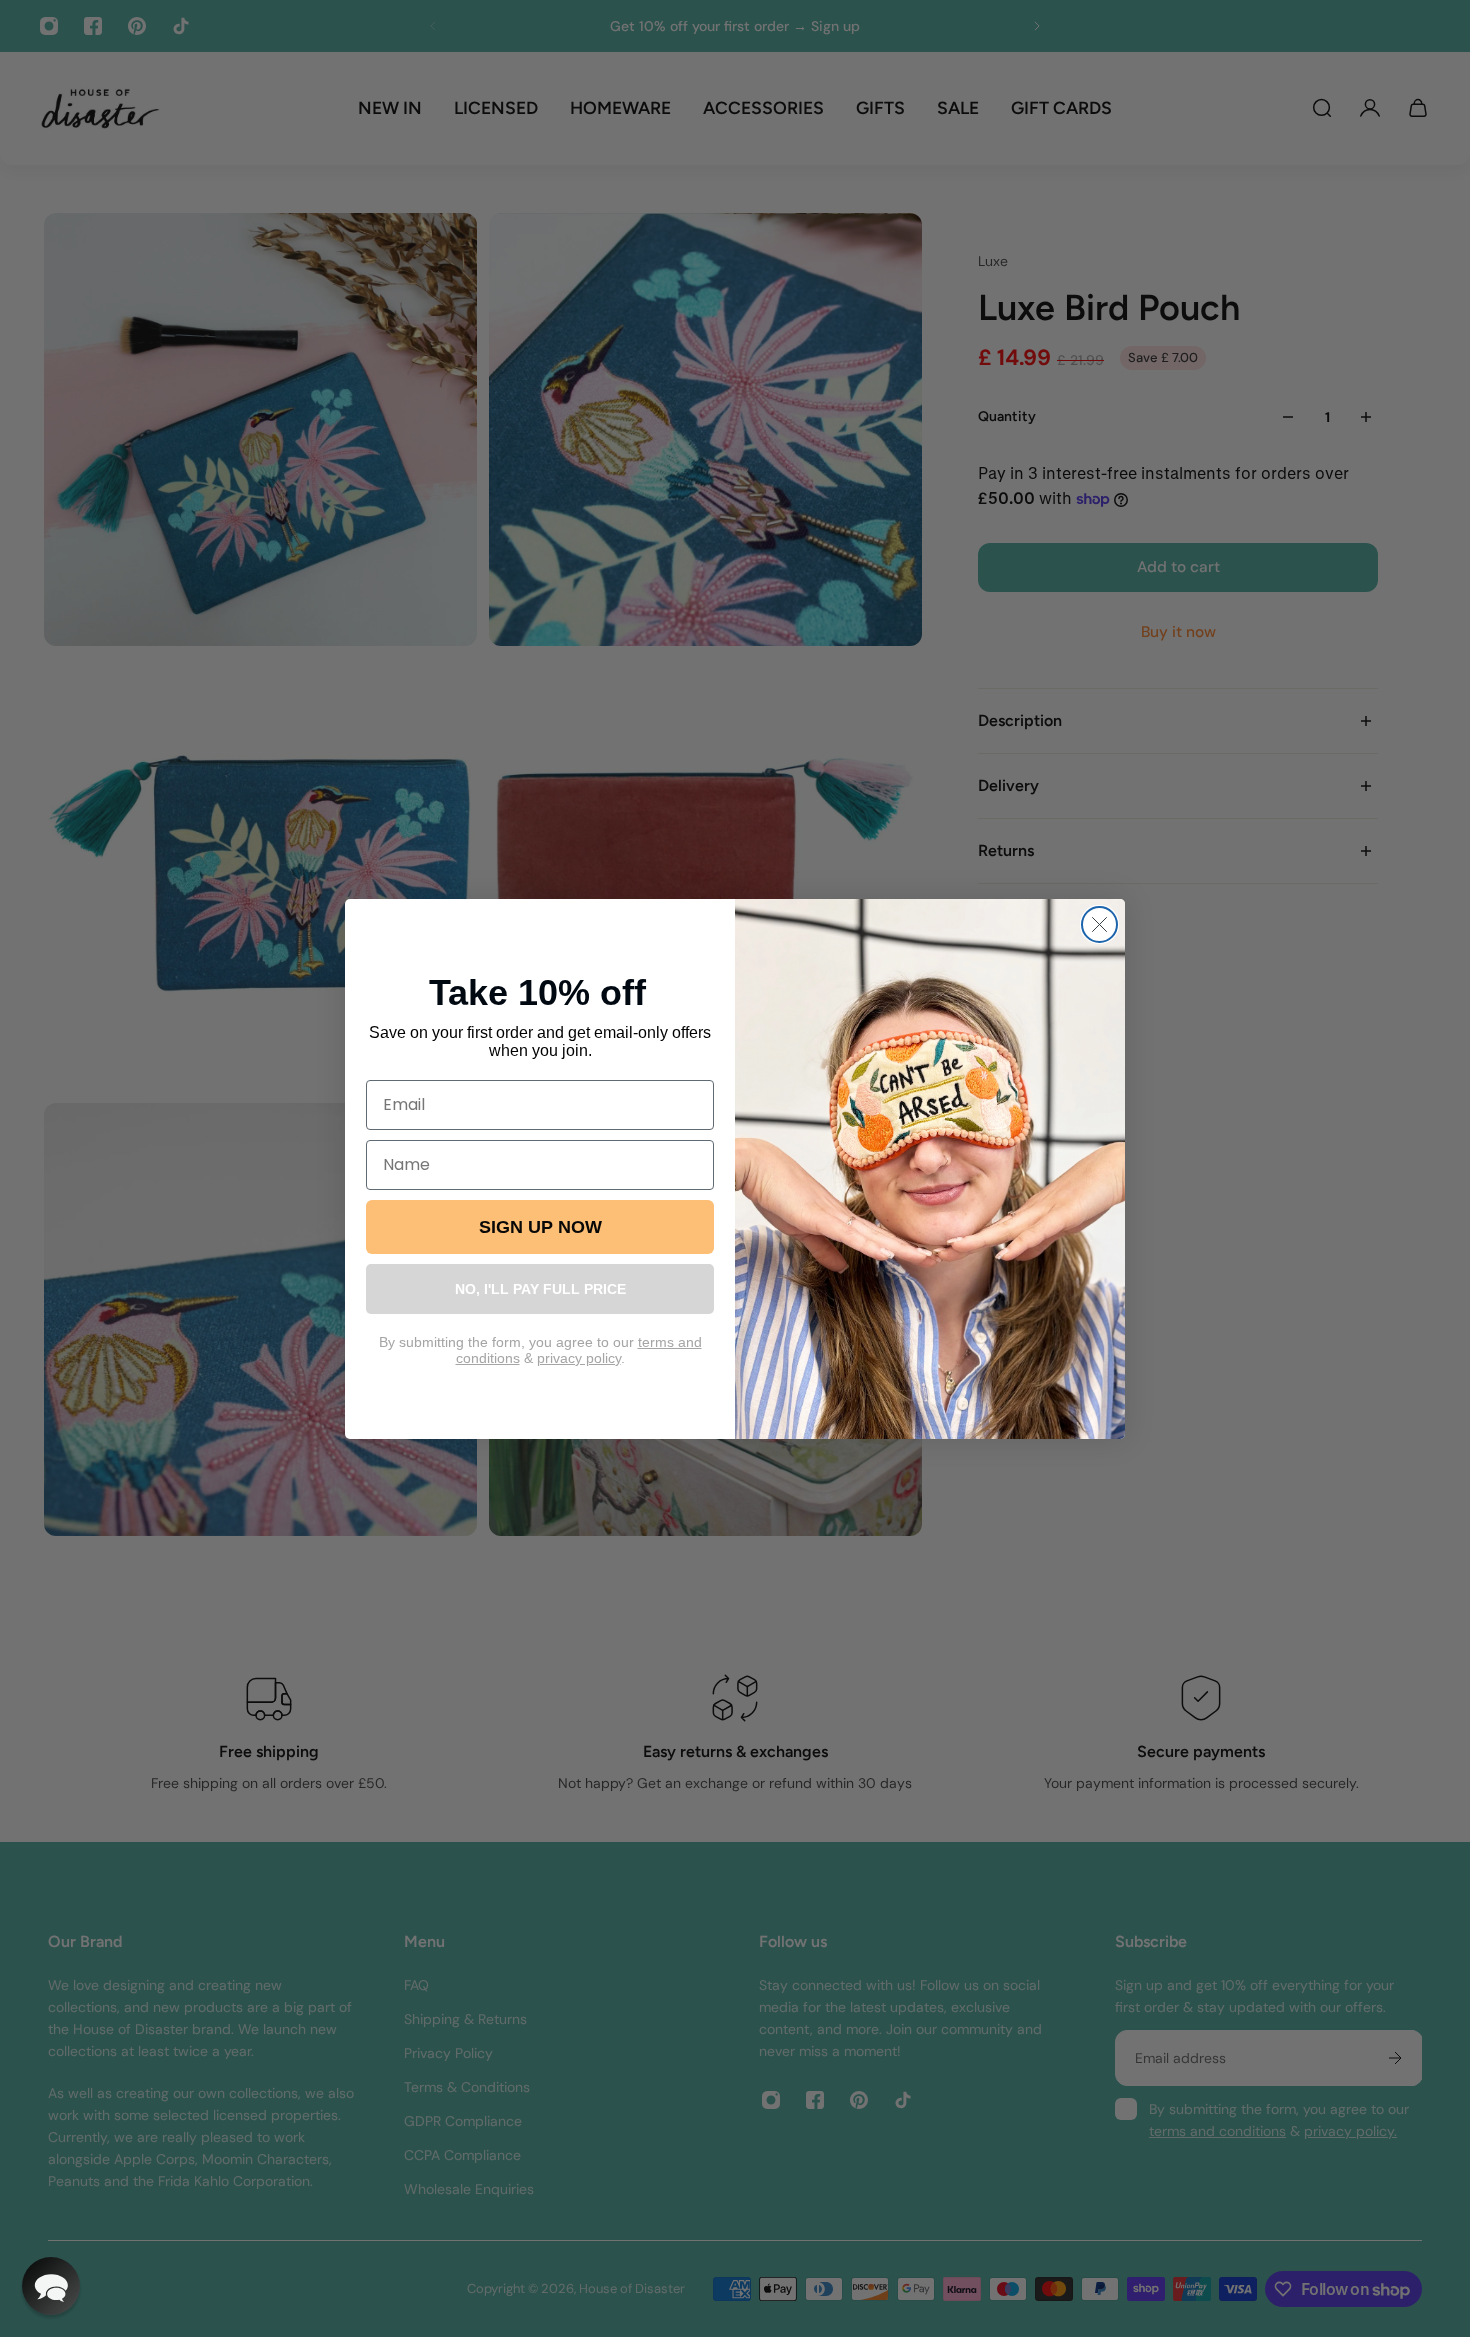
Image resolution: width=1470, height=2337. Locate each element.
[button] (51, 2286)
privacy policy (579, 1358)
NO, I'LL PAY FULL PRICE (540, 1289)
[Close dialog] (1099, 924)
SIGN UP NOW (540, 1227)
